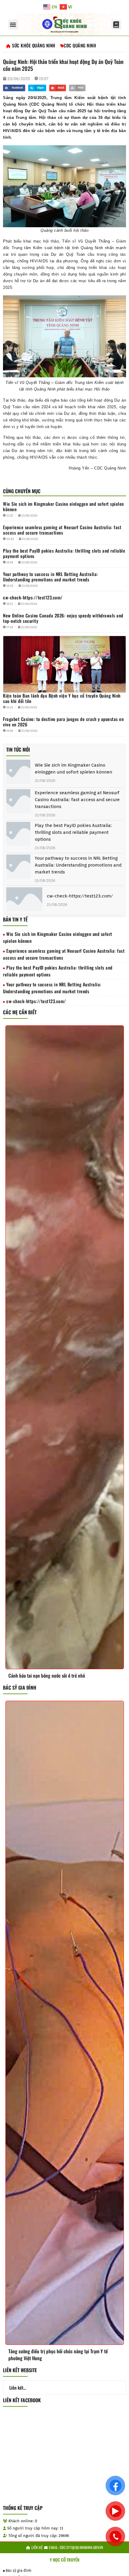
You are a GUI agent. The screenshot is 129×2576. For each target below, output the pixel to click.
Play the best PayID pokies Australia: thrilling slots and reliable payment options (73, 832)
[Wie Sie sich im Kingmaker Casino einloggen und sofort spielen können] (18, 773)
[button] (13, 24)
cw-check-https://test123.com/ (80, 896)
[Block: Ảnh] (64, 186)
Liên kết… (18, 2387)
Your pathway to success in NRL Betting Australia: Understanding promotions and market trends (78, 865)
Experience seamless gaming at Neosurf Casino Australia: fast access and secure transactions (77, 800)
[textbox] (64, 118)
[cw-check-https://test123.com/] (24, 900)
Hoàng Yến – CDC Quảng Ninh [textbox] (97, 468)
